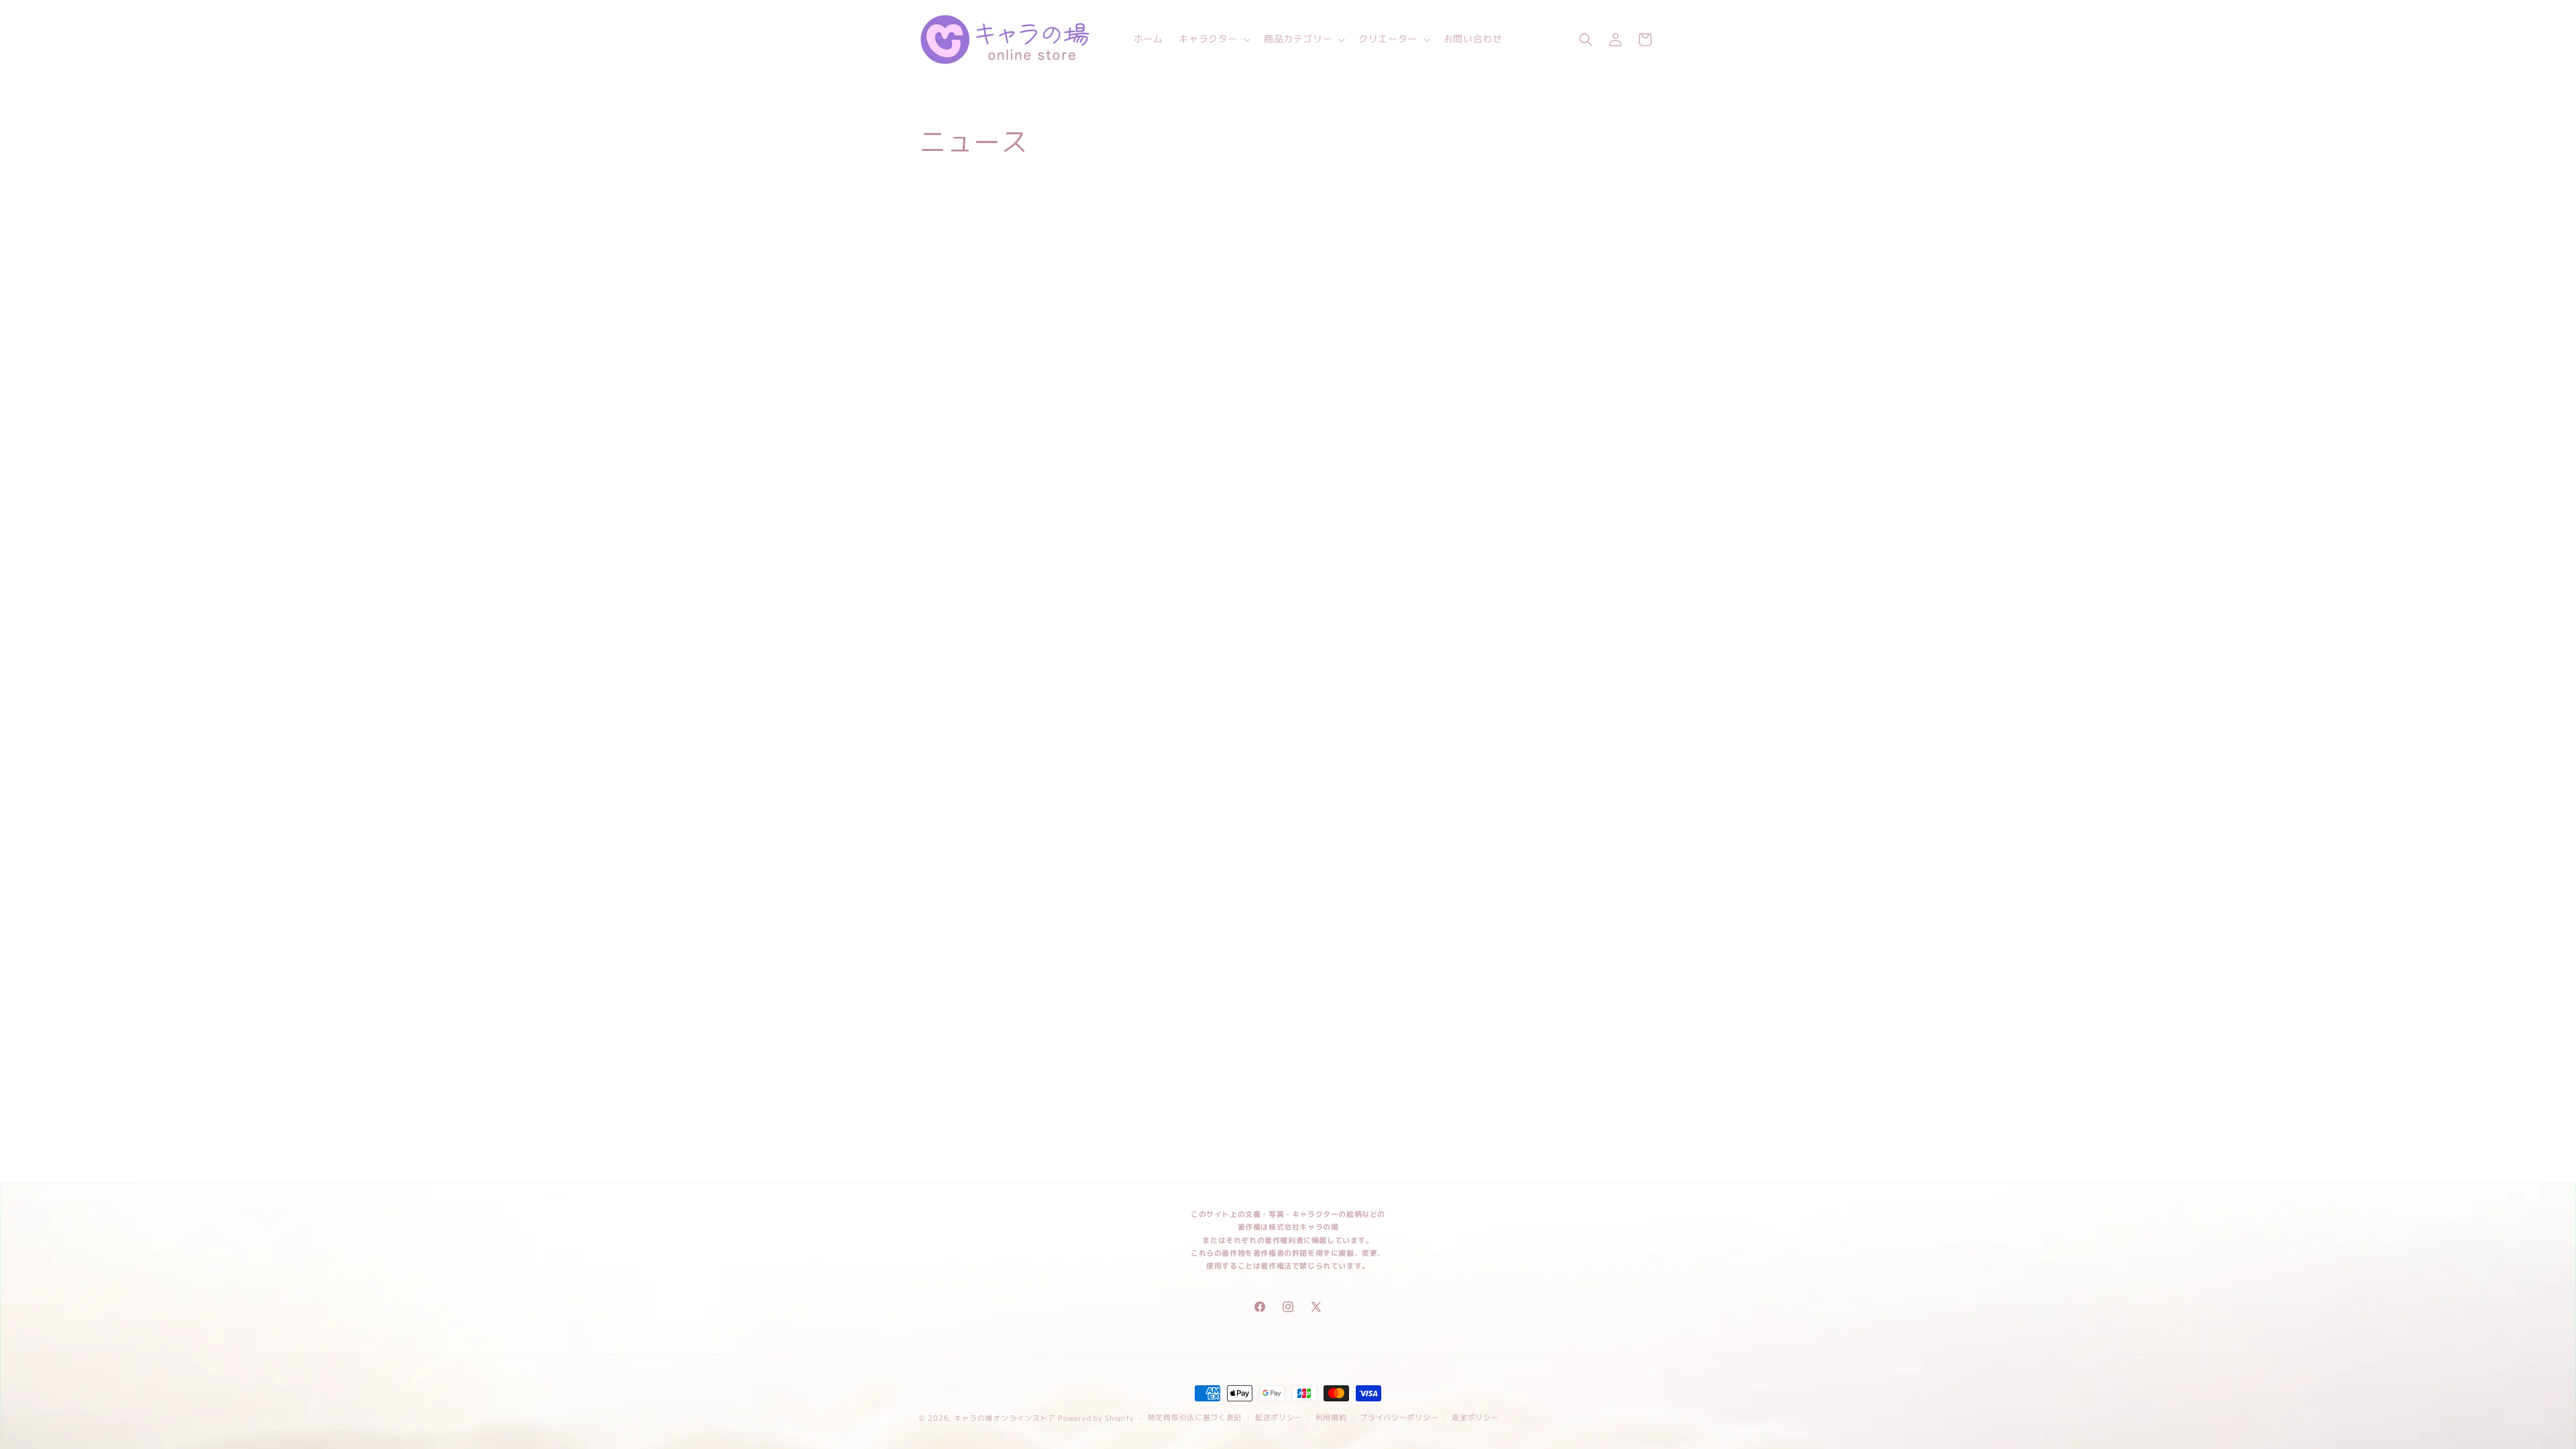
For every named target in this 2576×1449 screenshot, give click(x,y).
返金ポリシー (1475, 1417)
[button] (1213, 39)
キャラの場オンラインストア (1005, 1418)
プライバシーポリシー (1399, 1417)
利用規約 (1331, 1417)
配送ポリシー (1279, 1417)
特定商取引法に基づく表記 (1195, 1417)
